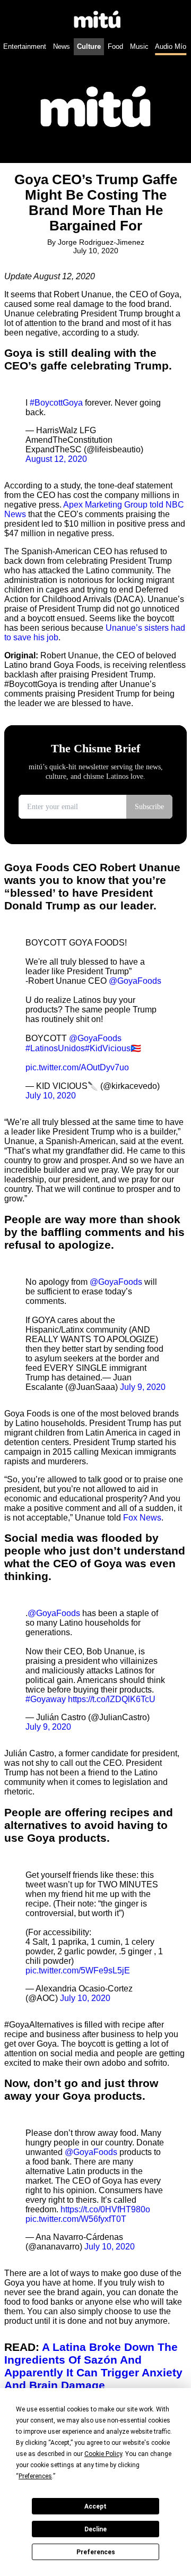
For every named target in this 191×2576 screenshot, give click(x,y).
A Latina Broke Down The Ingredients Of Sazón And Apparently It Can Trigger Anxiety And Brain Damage (93, 2366)
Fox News (142, 1518)
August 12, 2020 (56, 459)
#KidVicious (108, 1048)
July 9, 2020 (143, 1387)
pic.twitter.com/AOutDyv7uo (77, 1067)
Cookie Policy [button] (103, 2454)
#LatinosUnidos (55, 1048)
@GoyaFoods (135, 981)
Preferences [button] (35, 2476)
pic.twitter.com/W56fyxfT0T (76, 2219)
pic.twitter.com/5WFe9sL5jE (78, 1970)
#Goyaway (46, 1699)
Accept (95, 2506)
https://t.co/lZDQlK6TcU (112, 1699)
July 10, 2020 (51, 1096)
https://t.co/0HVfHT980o (105, 2209)
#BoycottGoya (56, 403)
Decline (95, 2529)
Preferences (96, 2552)
